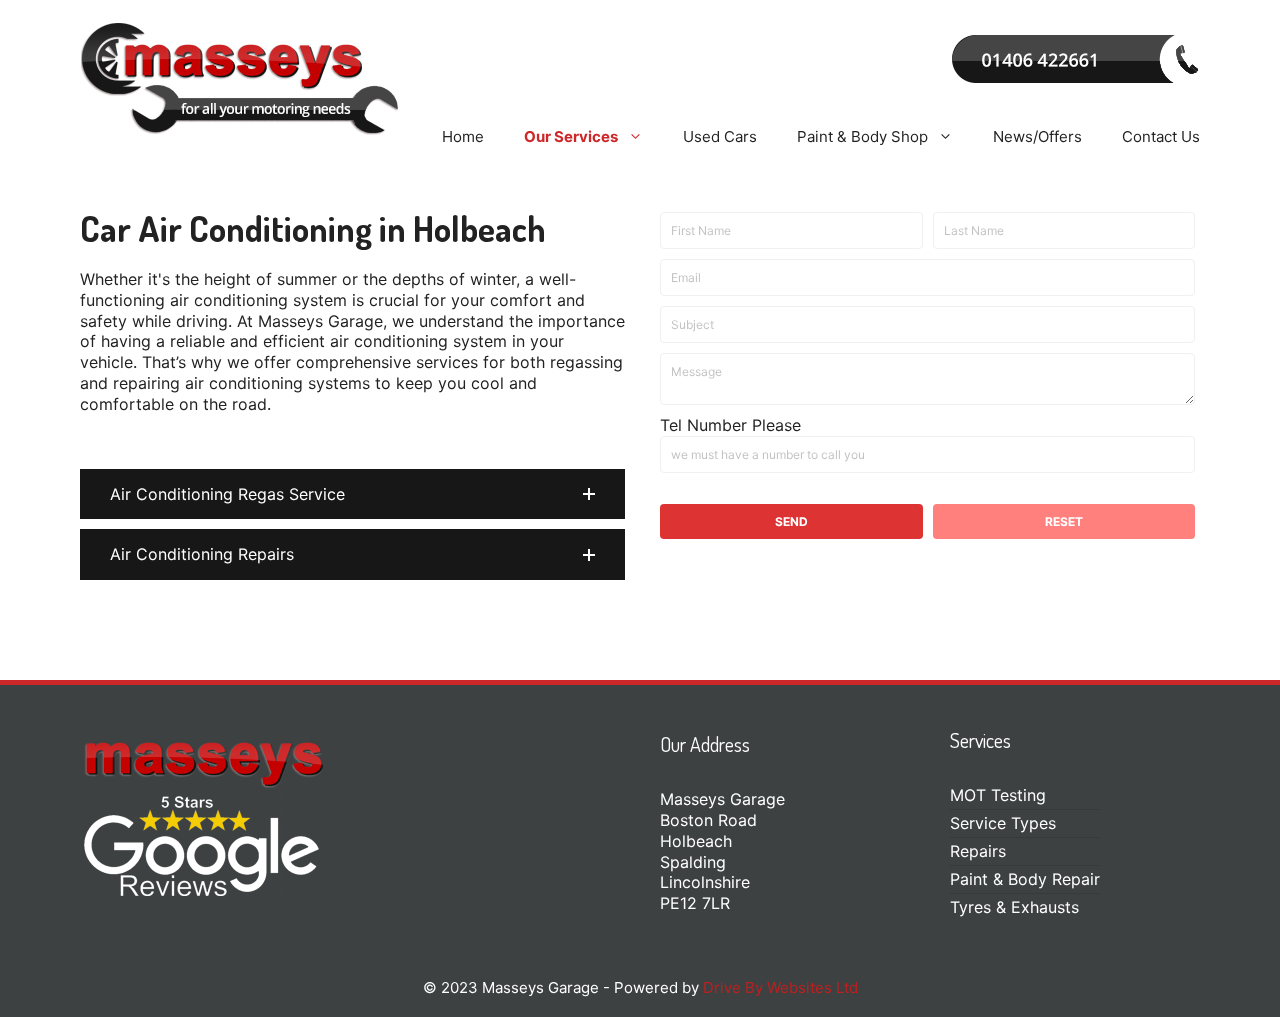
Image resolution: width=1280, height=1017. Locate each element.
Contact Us (1161, 136)
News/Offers (1037, 136)
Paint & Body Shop (862, 136)
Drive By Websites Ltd (780, 987)
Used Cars (720, 136)
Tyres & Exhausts (1014, 907)
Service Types (1003, 823)
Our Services (571, 136)
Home (463, 136)
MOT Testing (998, 795)
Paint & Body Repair (1025, 879)
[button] (352, 494)
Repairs (978, 851)
